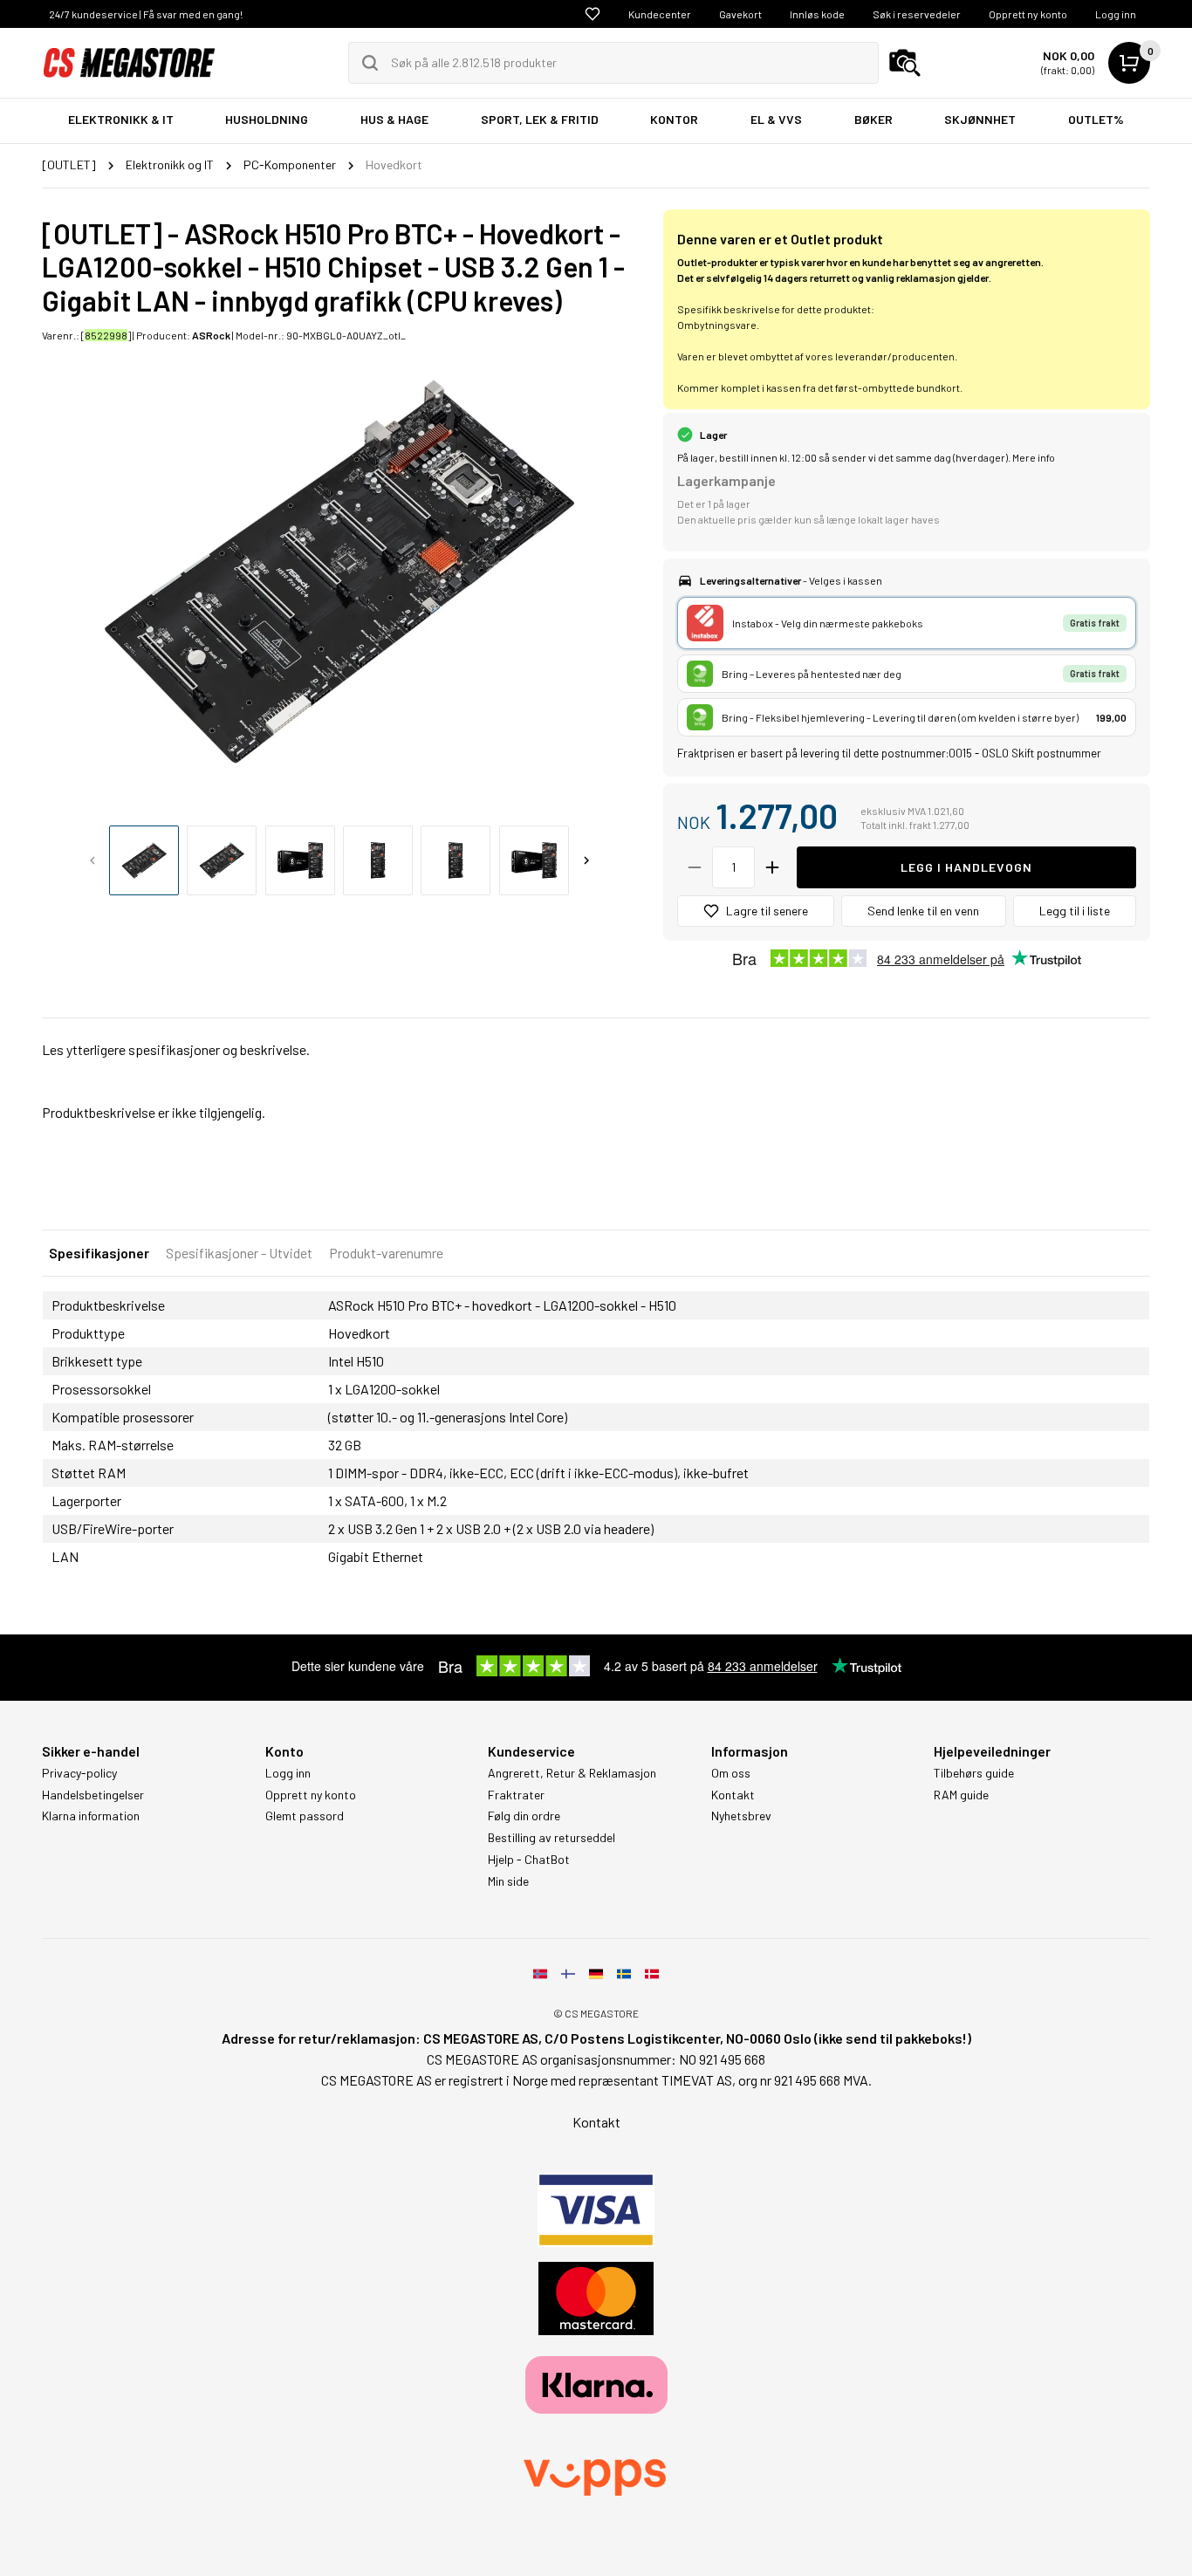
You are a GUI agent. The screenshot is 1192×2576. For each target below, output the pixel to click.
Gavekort (740, 14)
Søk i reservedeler (917, 14)
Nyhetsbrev (741, 1816)
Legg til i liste (1075, 911)
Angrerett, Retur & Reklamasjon (572, 1773)
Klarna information (91, 1816)
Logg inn (1116, 14)
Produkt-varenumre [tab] (386, 1253)
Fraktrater (516, 1795)
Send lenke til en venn (923, 911)
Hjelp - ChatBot (529, 1860)
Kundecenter (660, 14)
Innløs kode (817, 14)
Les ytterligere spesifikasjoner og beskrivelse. (176, 1049)
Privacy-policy (79, 1773)
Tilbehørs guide (974, 1773)
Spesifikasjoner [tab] (99, 1253)
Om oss (731, 1773)
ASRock (211, 335)
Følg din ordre (524, 1816)
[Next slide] (586, 860)
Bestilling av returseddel (551, 1838)
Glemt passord (305, 1816)
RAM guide (961, 1795)
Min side (508, 1881)
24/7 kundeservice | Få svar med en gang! (146, 14)
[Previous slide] (92, 860)
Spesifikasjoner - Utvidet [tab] (239, 1253)
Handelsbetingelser (93, 1795)
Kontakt (733, 1795)
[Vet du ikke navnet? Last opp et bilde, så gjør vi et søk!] (905, 63)
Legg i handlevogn (966, 867)
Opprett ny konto (1028, 14)
